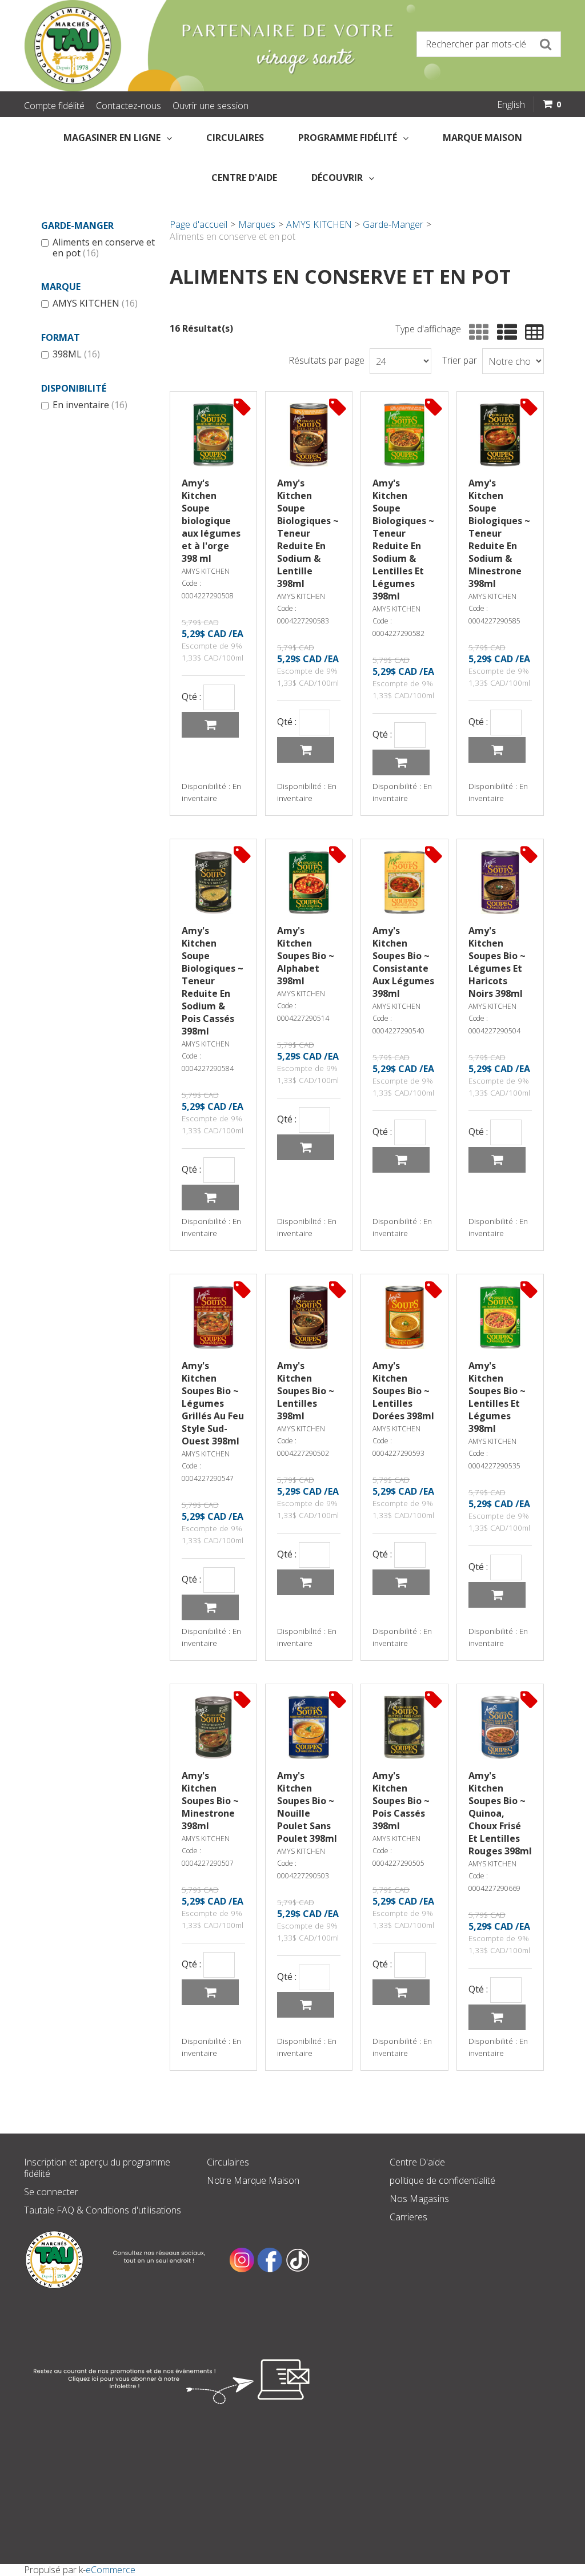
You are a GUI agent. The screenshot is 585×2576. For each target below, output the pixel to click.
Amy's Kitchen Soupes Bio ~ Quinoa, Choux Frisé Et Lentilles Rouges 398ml (500, 1813)
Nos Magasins (419, 2199)
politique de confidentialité (442, 2180)
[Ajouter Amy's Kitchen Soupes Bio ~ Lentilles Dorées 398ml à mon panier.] (401, 1582)
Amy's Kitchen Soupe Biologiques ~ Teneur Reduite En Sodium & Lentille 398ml (308, 533)
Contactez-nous (129, 106)
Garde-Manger (393, 224)
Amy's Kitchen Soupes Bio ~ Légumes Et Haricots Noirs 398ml (497, 962)
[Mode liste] (504, 333)
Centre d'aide (244, 178)
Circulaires (235, 138)
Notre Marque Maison (253, 2180)
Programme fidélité (348, 138)
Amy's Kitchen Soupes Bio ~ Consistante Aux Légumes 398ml (403, 962)
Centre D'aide (417, 2162)
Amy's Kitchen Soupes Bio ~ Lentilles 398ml (306, 1391)
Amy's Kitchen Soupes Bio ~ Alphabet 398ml (306, 956)
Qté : (191, 697)
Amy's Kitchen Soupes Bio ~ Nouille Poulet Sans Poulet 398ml (307, 1807)
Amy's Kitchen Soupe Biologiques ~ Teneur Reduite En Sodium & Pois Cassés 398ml (213, 981)
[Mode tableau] (532, 333)
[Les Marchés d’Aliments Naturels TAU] (155, 46)
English (511, 104)
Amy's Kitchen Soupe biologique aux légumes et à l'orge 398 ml (211, 521)
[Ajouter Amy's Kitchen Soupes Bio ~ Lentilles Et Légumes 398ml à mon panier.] (497, 1595)
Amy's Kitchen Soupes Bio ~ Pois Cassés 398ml (401, 1801)
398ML (76, 355)
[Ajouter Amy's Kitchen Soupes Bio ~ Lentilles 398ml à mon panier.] (306, 1582)
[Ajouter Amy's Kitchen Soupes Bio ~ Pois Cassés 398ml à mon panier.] (401, 1992)
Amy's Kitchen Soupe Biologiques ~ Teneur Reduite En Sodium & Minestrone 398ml (499, 533)
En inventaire (90, 405)
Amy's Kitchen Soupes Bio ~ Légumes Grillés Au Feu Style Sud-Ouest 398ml (213, 1403)
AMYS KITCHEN (95, 304)
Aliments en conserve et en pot (104, 248)
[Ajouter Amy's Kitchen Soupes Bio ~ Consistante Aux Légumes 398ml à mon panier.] (401, 1160)
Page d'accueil (199, 224)
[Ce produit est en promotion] (242, 406)
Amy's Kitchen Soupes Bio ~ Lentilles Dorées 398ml (403, 1391)
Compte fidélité (54, 106)
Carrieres (408, 2217)
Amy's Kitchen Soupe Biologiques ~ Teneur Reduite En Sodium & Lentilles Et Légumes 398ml (403, 540)
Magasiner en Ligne (112, 138)
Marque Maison (482, 138)
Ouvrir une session (211, 106)
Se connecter (51, 2192)
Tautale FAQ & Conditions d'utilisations (103, 2210)
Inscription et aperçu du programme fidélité (97, 2168)
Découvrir (337, 178)
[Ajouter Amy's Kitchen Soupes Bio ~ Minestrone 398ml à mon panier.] (210, 1992)
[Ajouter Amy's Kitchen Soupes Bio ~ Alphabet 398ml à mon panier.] (306, 1147)
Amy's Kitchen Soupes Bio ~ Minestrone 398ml (210, 1801)
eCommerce (111, 2570)
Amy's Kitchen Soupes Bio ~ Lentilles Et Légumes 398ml (497, 1397)
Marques (257, 224)
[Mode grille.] (476, 333)
